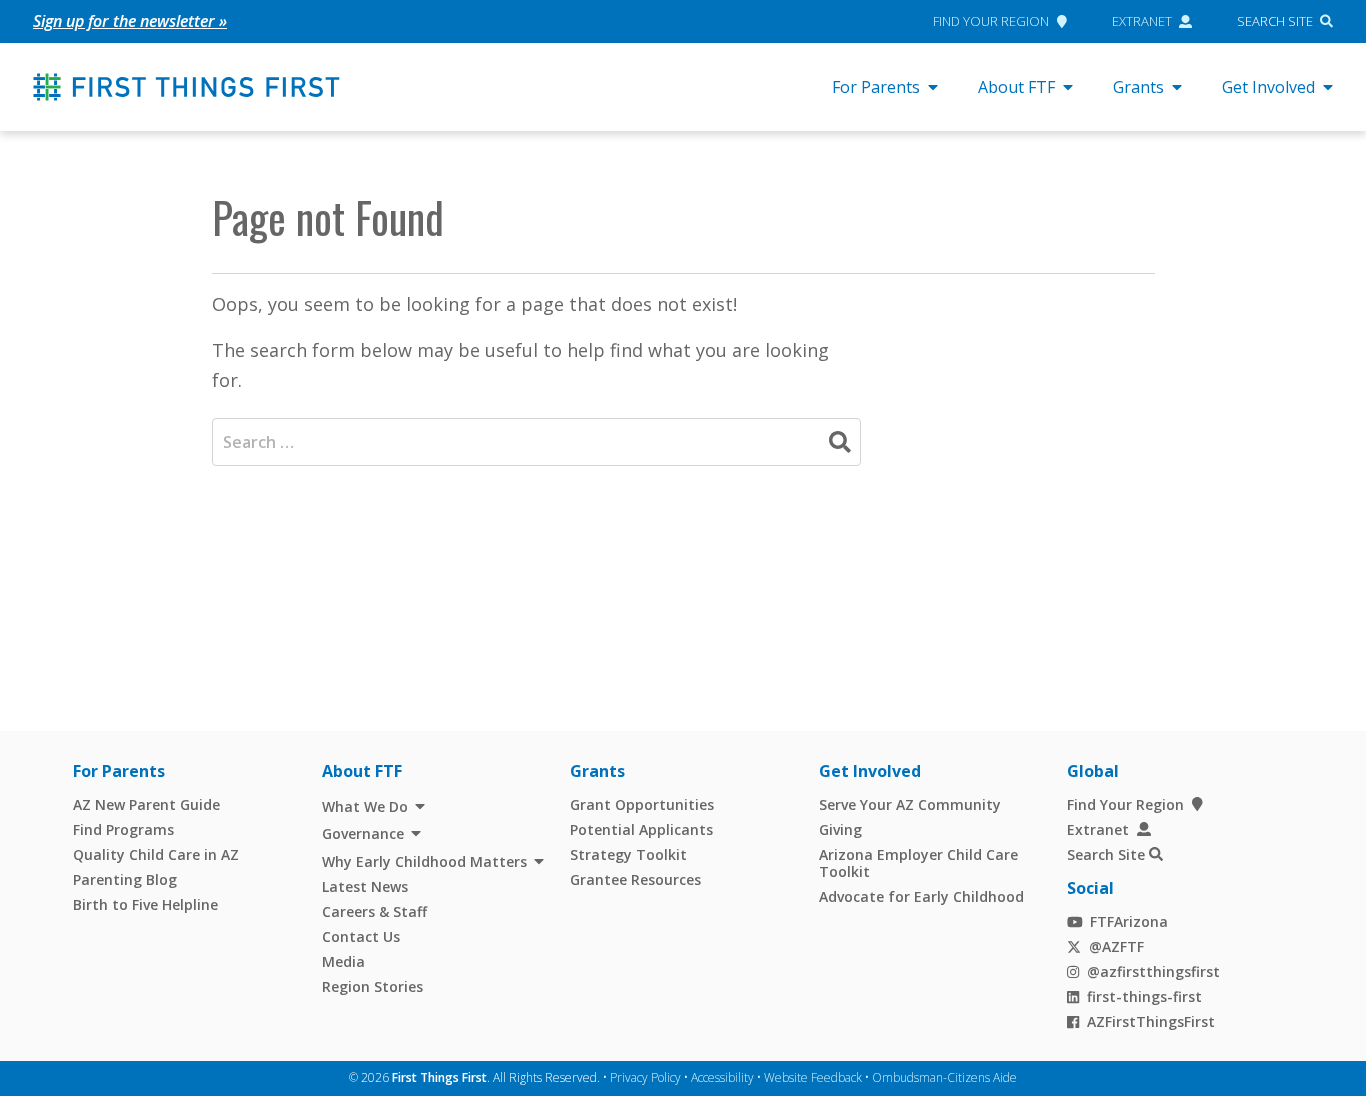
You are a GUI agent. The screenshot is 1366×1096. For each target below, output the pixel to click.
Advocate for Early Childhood (921, 896)
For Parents (876, 87)
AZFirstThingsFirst (1151, 1021)
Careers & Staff (374, 911)
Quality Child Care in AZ (156, 854)
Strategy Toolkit (628, 854)
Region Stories (372, 986)
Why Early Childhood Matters (424, 861)
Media (343, 961)
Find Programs (123, 829)
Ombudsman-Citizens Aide (944, 1077)
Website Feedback (813, 1077)
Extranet (1142, 21)
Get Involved (1268, 87)
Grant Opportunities (642, 804)
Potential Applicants (641, 829)
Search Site (1275, 21)
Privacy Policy (645, 1077)
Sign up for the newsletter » (130, 21)
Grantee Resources (635, 879)
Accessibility (722, 1077)
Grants (1138, 87)
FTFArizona (1129, 921)
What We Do (365, 806)
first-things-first (1144, 996)
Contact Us (361, 936)
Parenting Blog (125, 879)
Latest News (365, 886)
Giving (840, 829)
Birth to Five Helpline (145, 904)
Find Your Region (991, 21)
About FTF (1016, 87)
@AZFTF (1116, 946)
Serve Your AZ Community (910, 804)
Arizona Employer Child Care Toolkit (918, 863)
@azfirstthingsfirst (1153, 971)
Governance (363, 833)
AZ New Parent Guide (146, 804)
